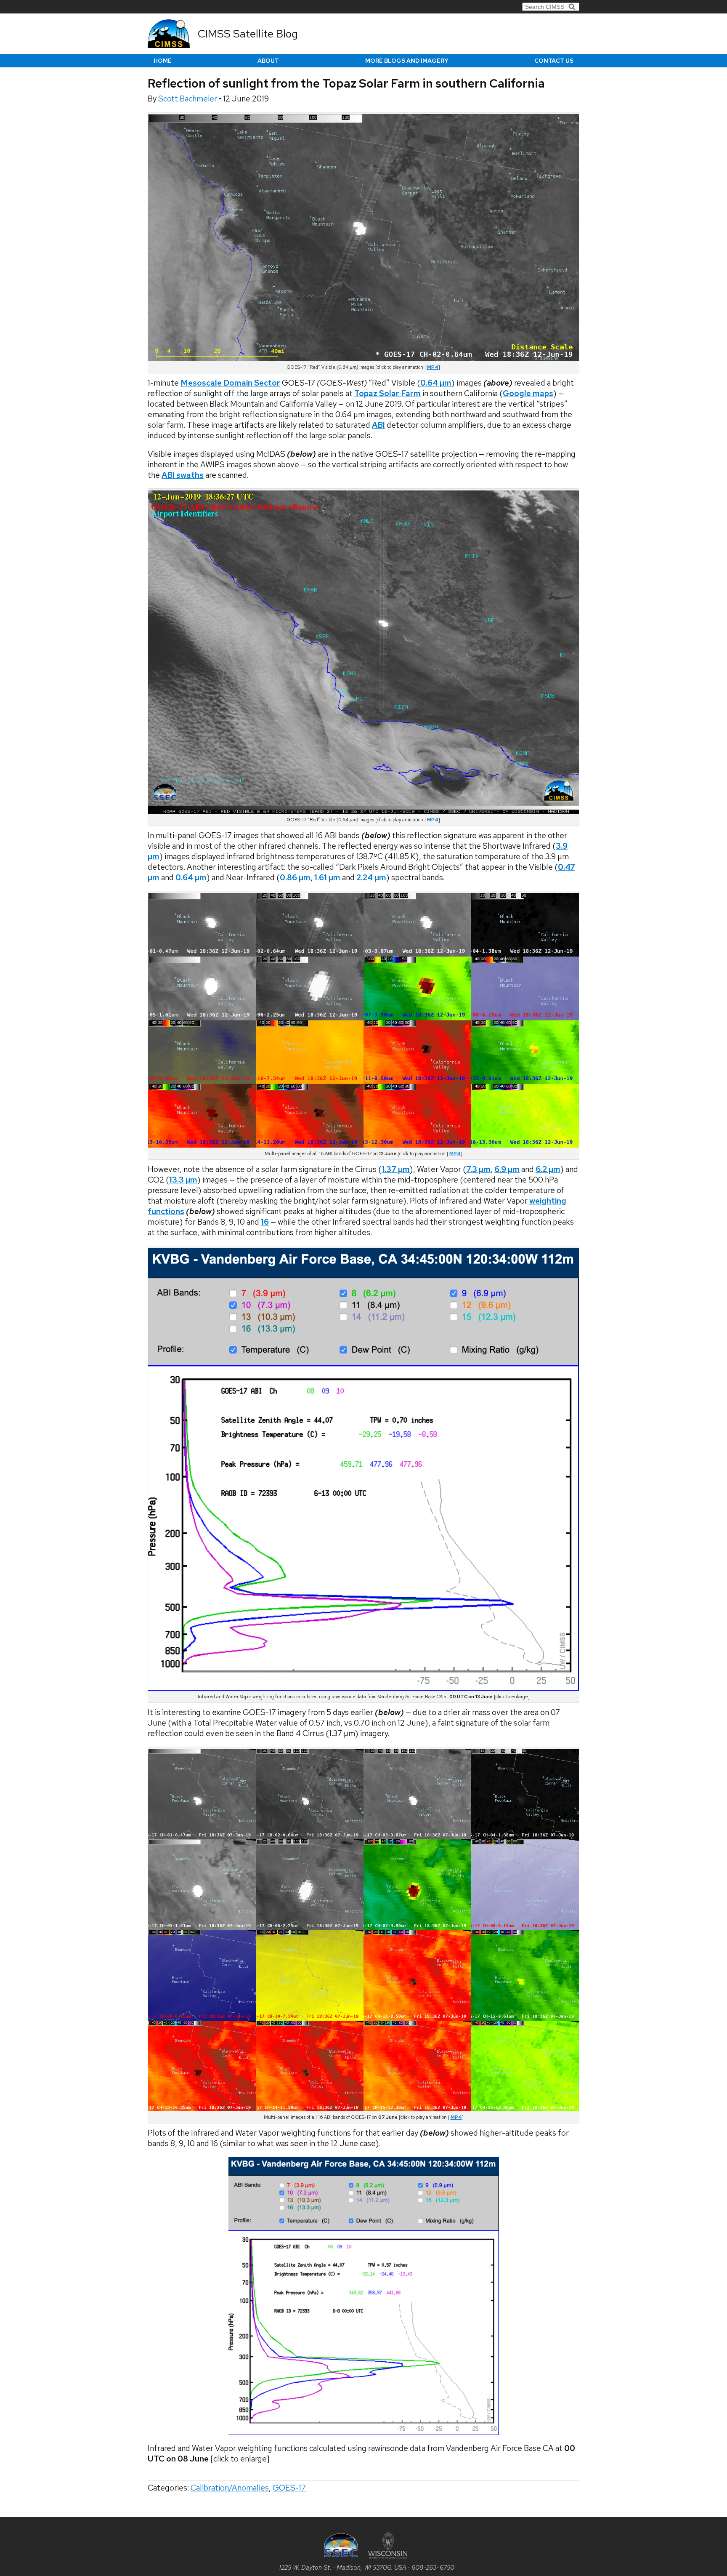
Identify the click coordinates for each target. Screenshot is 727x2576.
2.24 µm (371, 878)
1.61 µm (327, 878)
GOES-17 (289, 2488)
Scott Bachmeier (188, 99)
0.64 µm (191, 878)
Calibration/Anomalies (230, 2488)
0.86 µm (295, 878)
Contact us (554, 61)
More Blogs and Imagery (407, 61)
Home (163, 61)
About (268, 61)
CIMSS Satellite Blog (248, 34)
